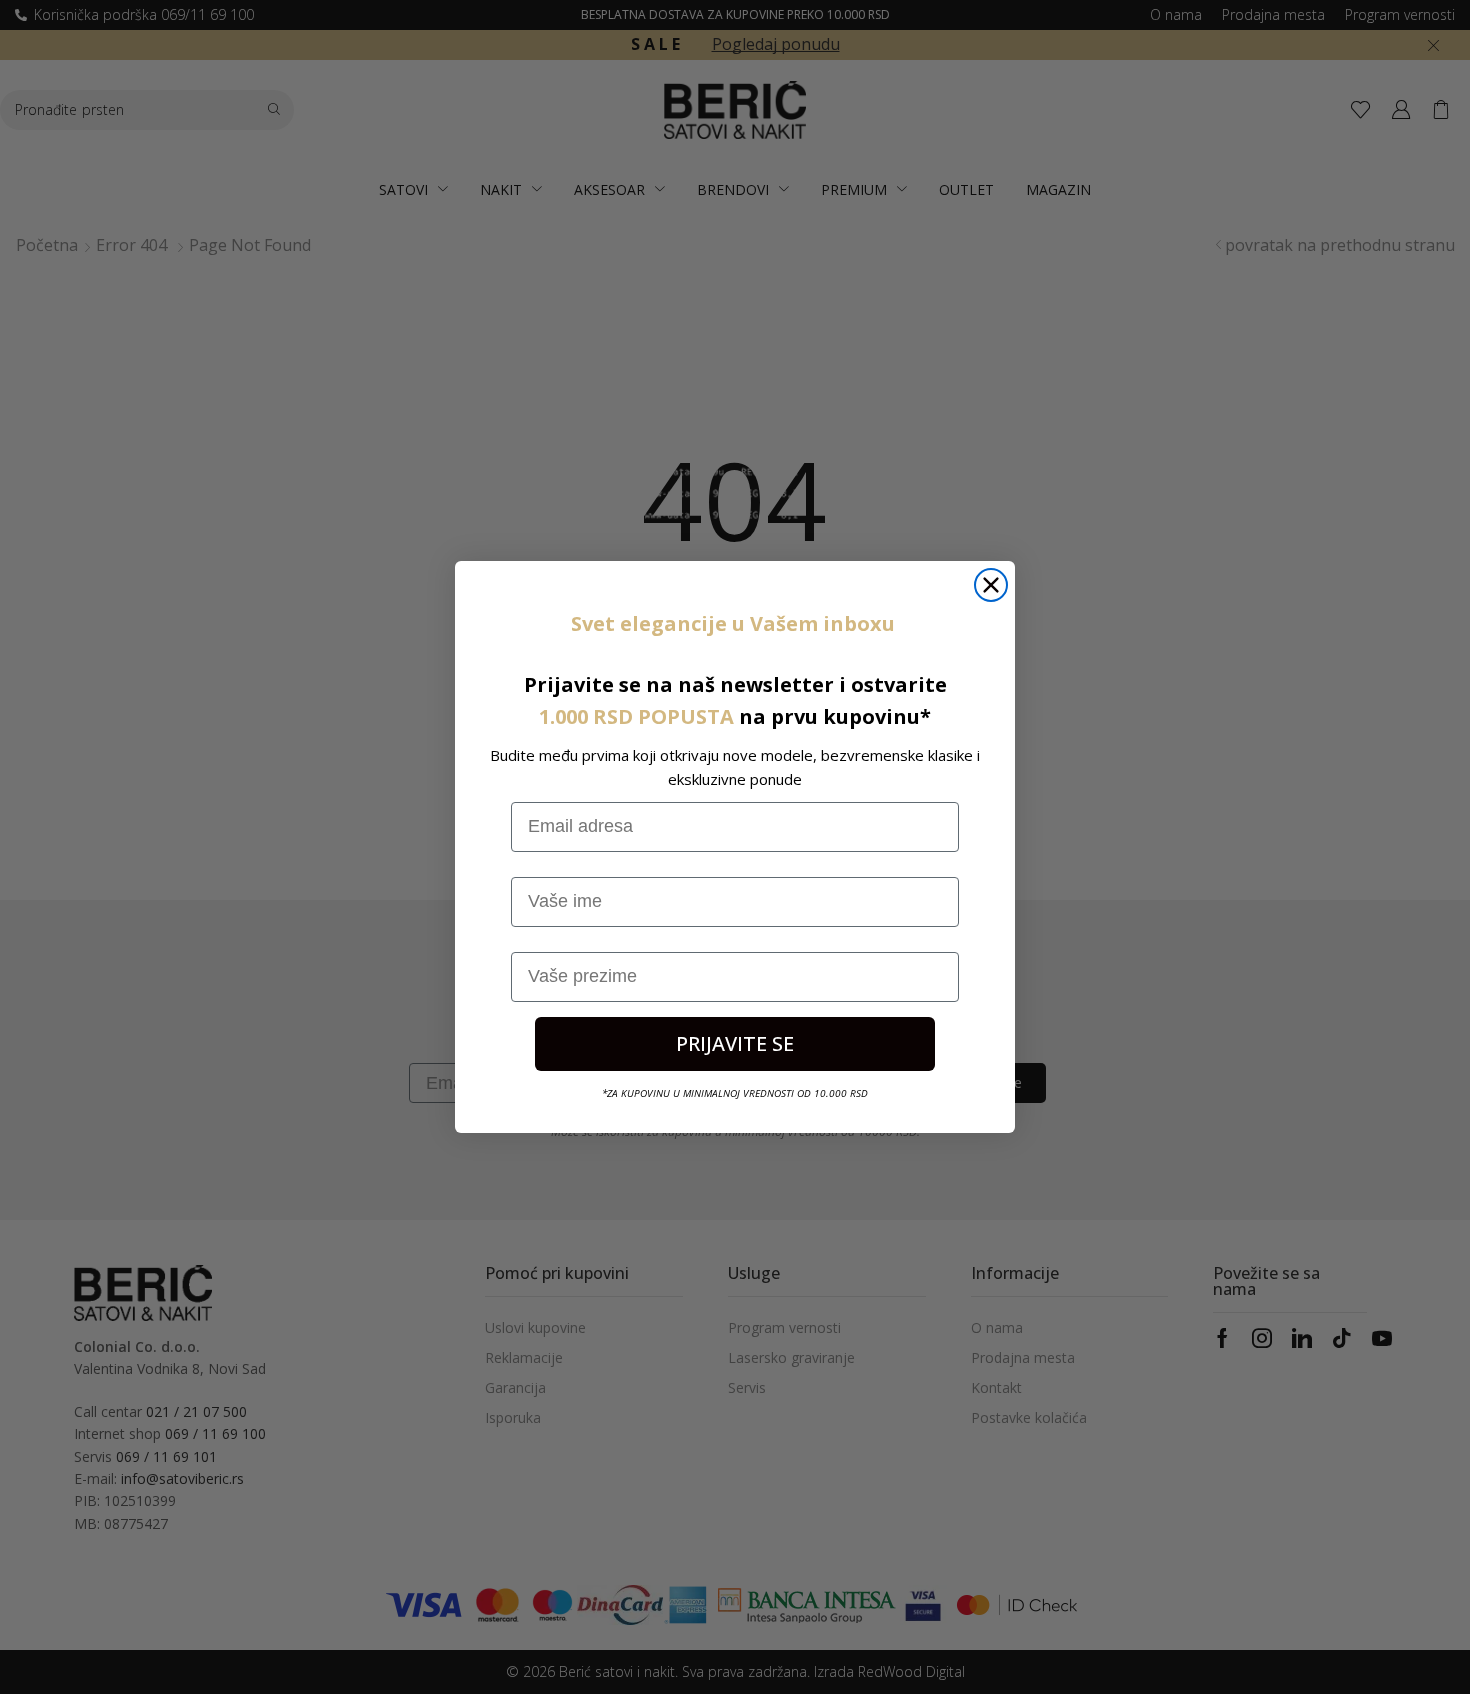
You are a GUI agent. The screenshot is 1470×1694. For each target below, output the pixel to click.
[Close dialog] (991, 585)
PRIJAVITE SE (735, 1043)
